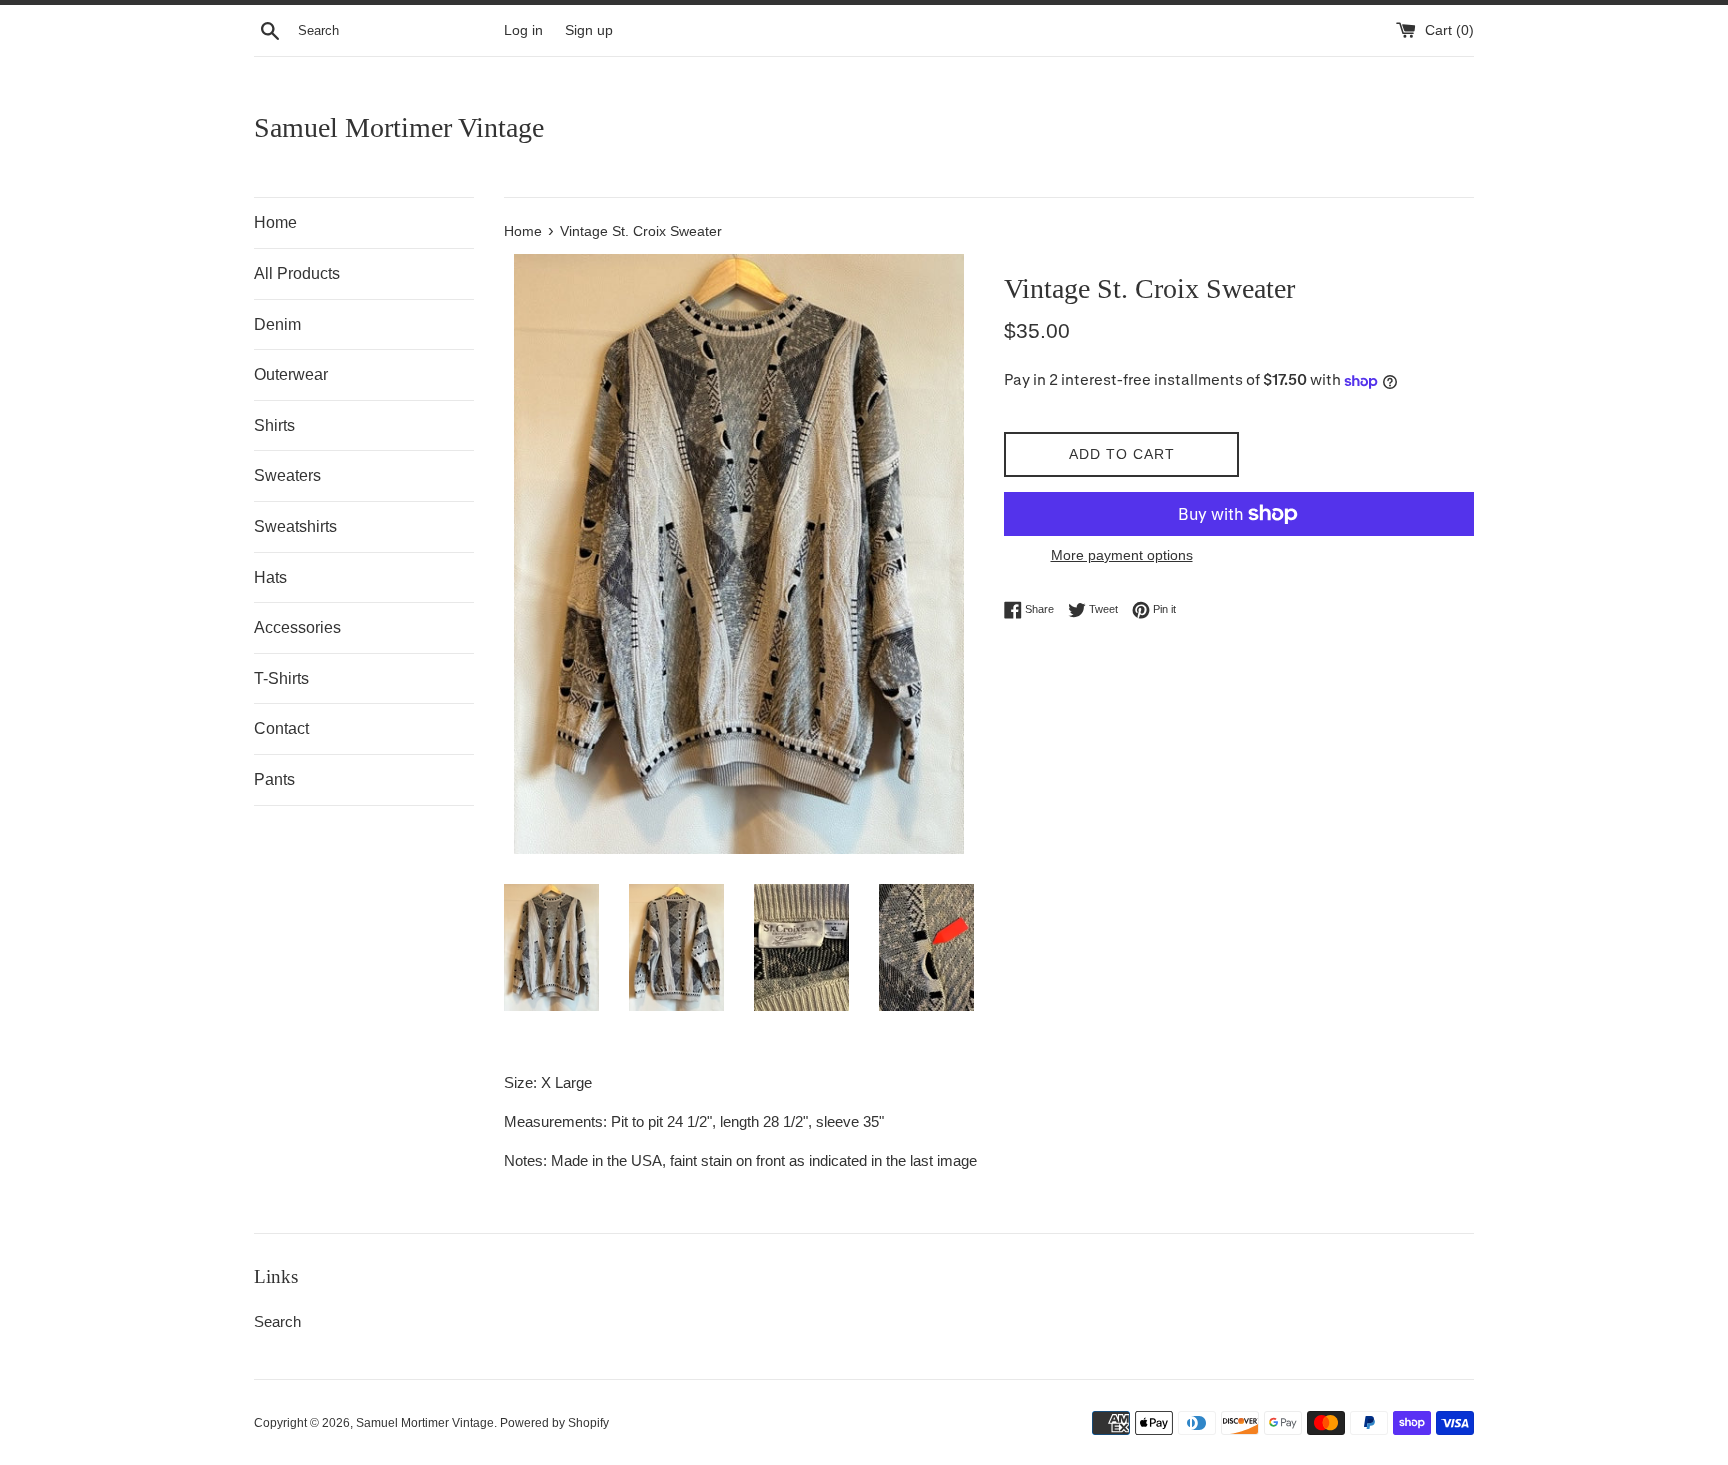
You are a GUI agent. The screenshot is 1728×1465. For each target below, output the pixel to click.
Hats (270, 577)
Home (275, 222)
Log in (523, 30)
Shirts (274, 425)
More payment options (1122, 555)
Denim (277, 324)
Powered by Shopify (554, 1423)
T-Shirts (281, 678)
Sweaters (287, 475)
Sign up (589, 30)
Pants (274, 779)
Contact (281, 728)
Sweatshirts (295, 526)
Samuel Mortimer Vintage (399, 127)
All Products (297, 273)
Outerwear (291, 374)
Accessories (297, 627)
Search (277, 1321)
